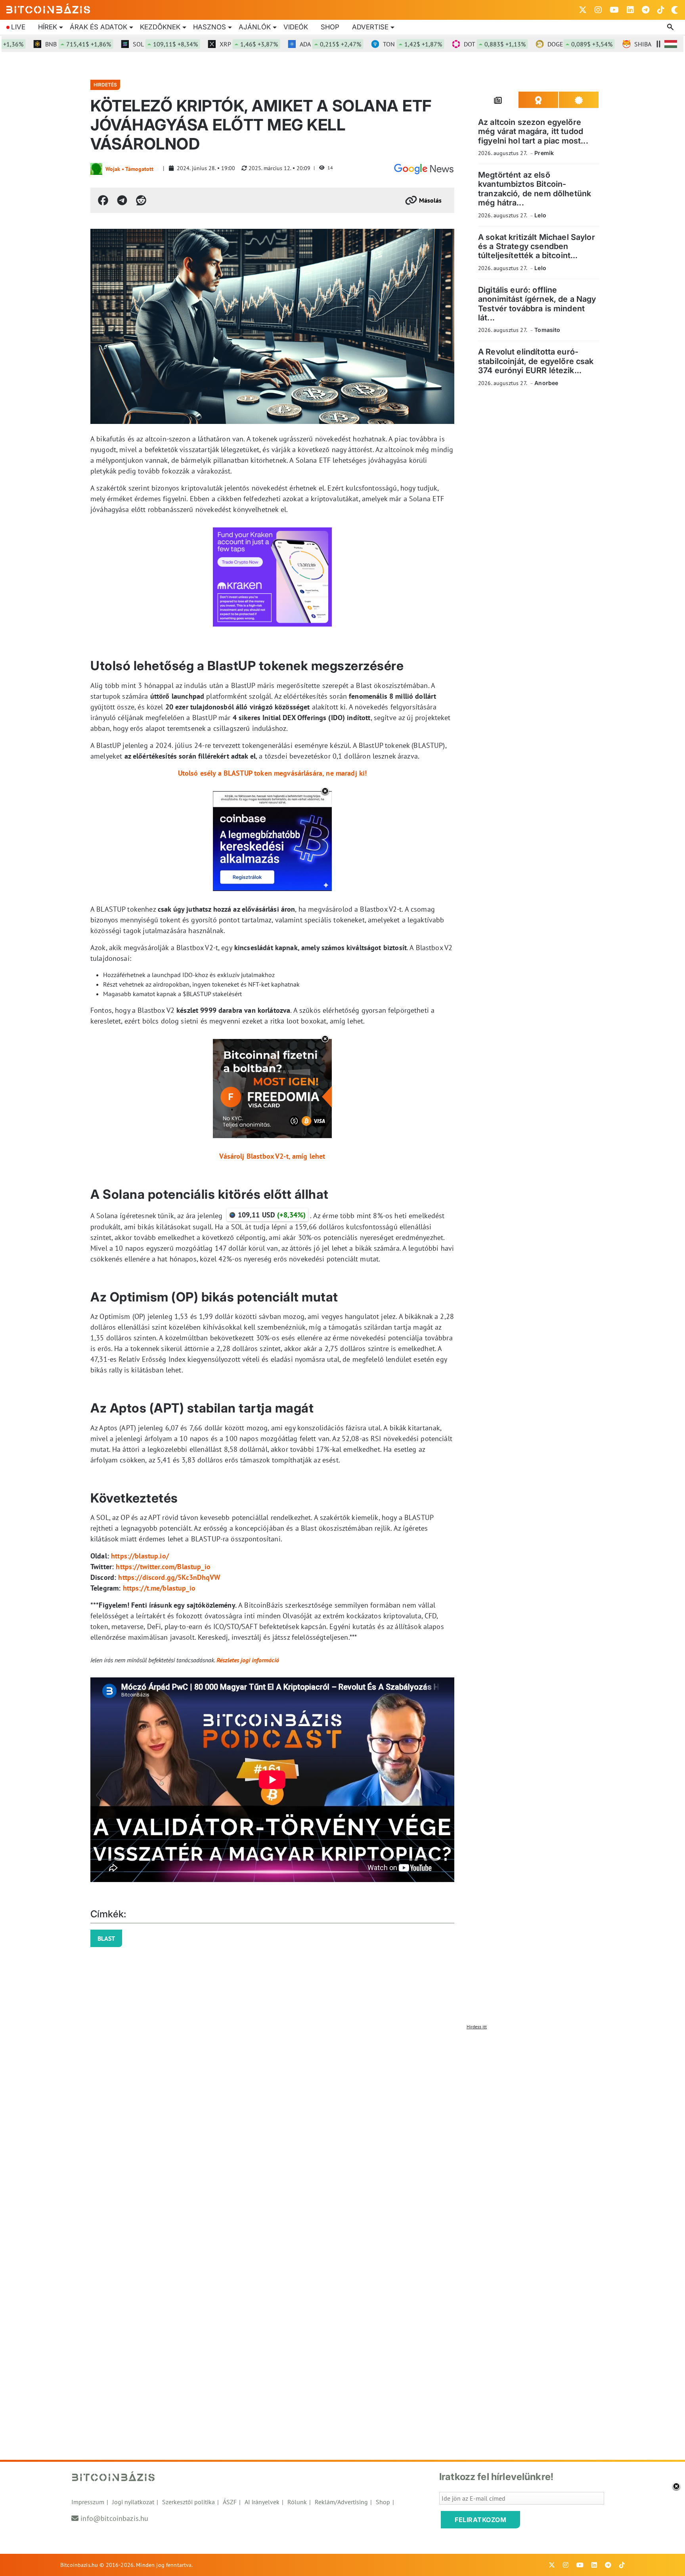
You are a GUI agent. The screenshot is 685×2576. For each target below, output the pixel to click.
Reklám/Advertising (341, 2502)
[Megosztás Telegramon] (122, 200)
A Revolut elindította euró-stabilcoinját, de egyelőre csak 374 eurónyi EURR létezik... (536, 361)
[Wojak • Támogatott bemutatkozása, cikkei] (96, 169)
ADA (286, 44)
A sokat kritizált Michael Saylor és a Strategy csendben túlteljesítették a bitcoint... (537, 246)
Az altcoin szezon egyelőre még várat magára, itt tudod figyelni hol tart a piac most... (533, 131)
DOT (450, 44)
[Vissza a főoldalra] (48, 8)
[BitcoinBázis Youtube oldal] (614, 10)
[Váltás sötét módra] (675, 10)
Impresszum (88, 2502)
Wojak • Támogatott (129, 169)
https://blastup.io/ (140, 1556)
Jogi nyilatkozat (133, 2502)
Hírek (48, 27)
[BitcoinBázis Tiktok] (661, 10)
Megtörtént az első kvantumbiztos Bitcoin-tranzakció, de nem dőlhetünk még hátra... (535, 189)
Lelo (540, 215)
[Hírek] (424, 169)
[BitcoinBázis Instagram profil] (598, 10)
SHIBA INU (623, 44)
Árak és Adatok (99, 27)
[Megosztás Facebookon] (103, 200)
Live (18, 27)
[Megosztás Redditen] (141, 200)
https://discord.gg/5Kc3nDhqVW (169, 1577)
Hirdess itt (477, 2027)
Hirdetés (105, 85)
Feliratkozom (480, 2520)
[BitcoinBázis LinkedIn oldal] (630, 10)
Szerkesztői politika (188, 2502)
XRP (204, 44)
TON (368, 44)
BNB (34, 44)
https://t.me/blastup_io (159, 1588)
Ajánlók (255, 27)
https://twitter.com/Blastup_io (163, 1567)
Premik (544, 153)
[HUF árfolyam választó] (671, 44)
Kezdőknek (160, 27)
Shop (330, 27)
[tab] (498, 100)
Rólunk (297, 2502)
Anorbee (546, 383)
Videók (296, 27)
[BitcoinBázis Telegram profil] (646, 10)
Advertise (370, 27)
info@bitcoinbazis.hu (114, 2518)
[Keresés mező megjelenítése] (671, 27)
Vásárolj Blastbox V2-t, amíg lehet (272, 1156)
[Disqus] (342, 2133)
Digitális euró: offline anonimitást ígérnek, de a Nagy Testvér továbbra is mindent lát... (537, 304)
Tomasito (547, 330)
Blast (106, 1938)
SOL (121, 44)
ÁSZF (230, 2502)
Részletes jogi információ (248, 1660)
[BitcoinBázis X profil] (583, 10)
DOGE (536, 44)
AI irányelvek (262, 2502)
